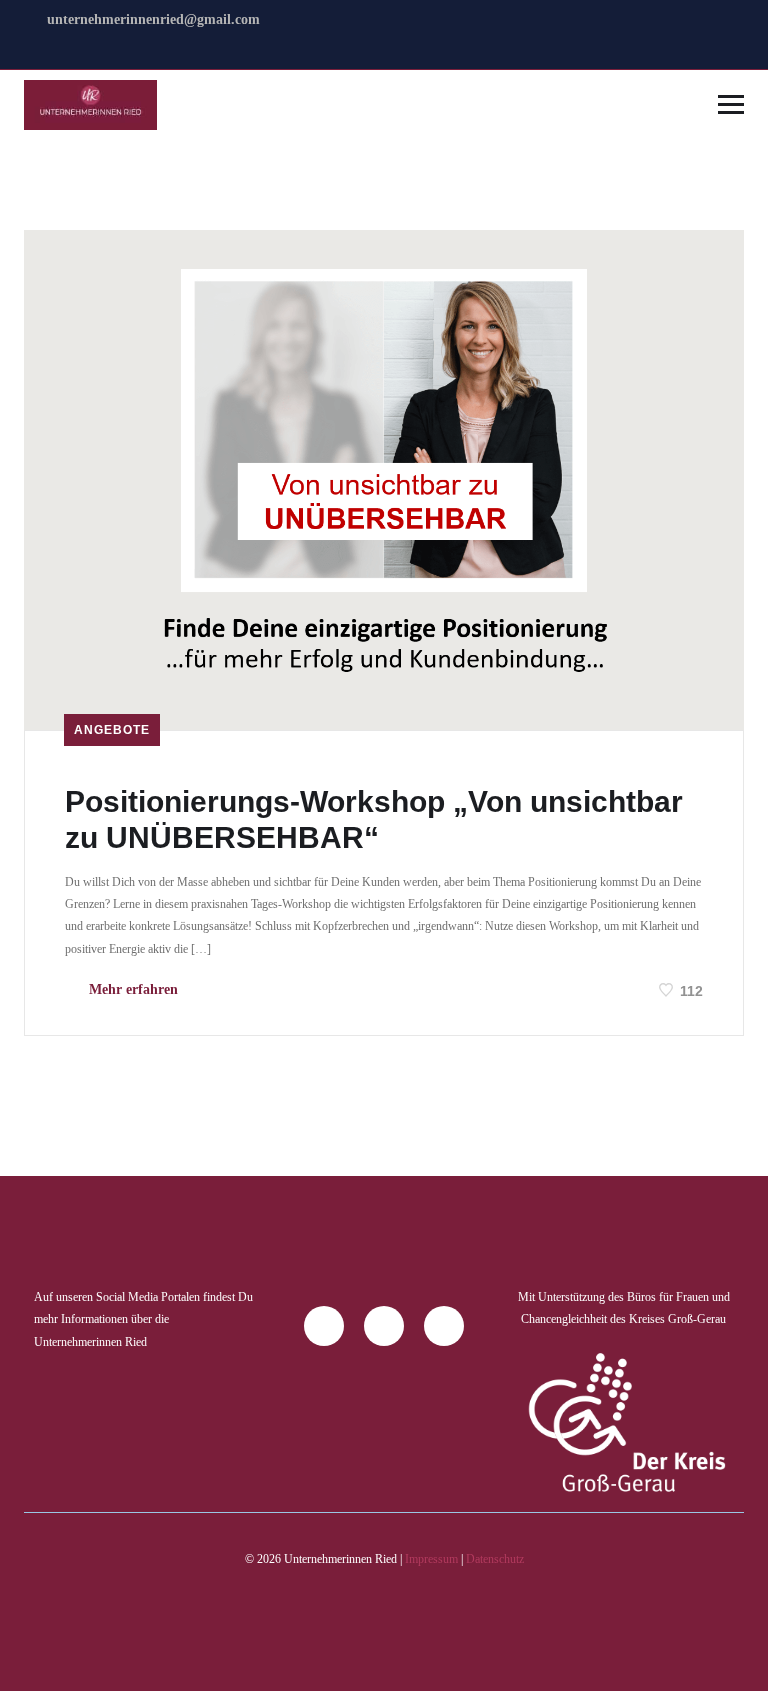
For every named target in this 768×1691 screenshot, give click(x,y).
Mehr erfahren (131, 989)
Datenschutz (495, 1559)
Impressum (431, 1559)
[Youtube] (444, 1326)
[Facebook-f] (324, 1326)
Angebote (112, 730)
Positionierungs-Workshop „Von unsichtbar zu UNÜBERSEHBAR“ (374, 819)
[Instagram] (384, 1326)
